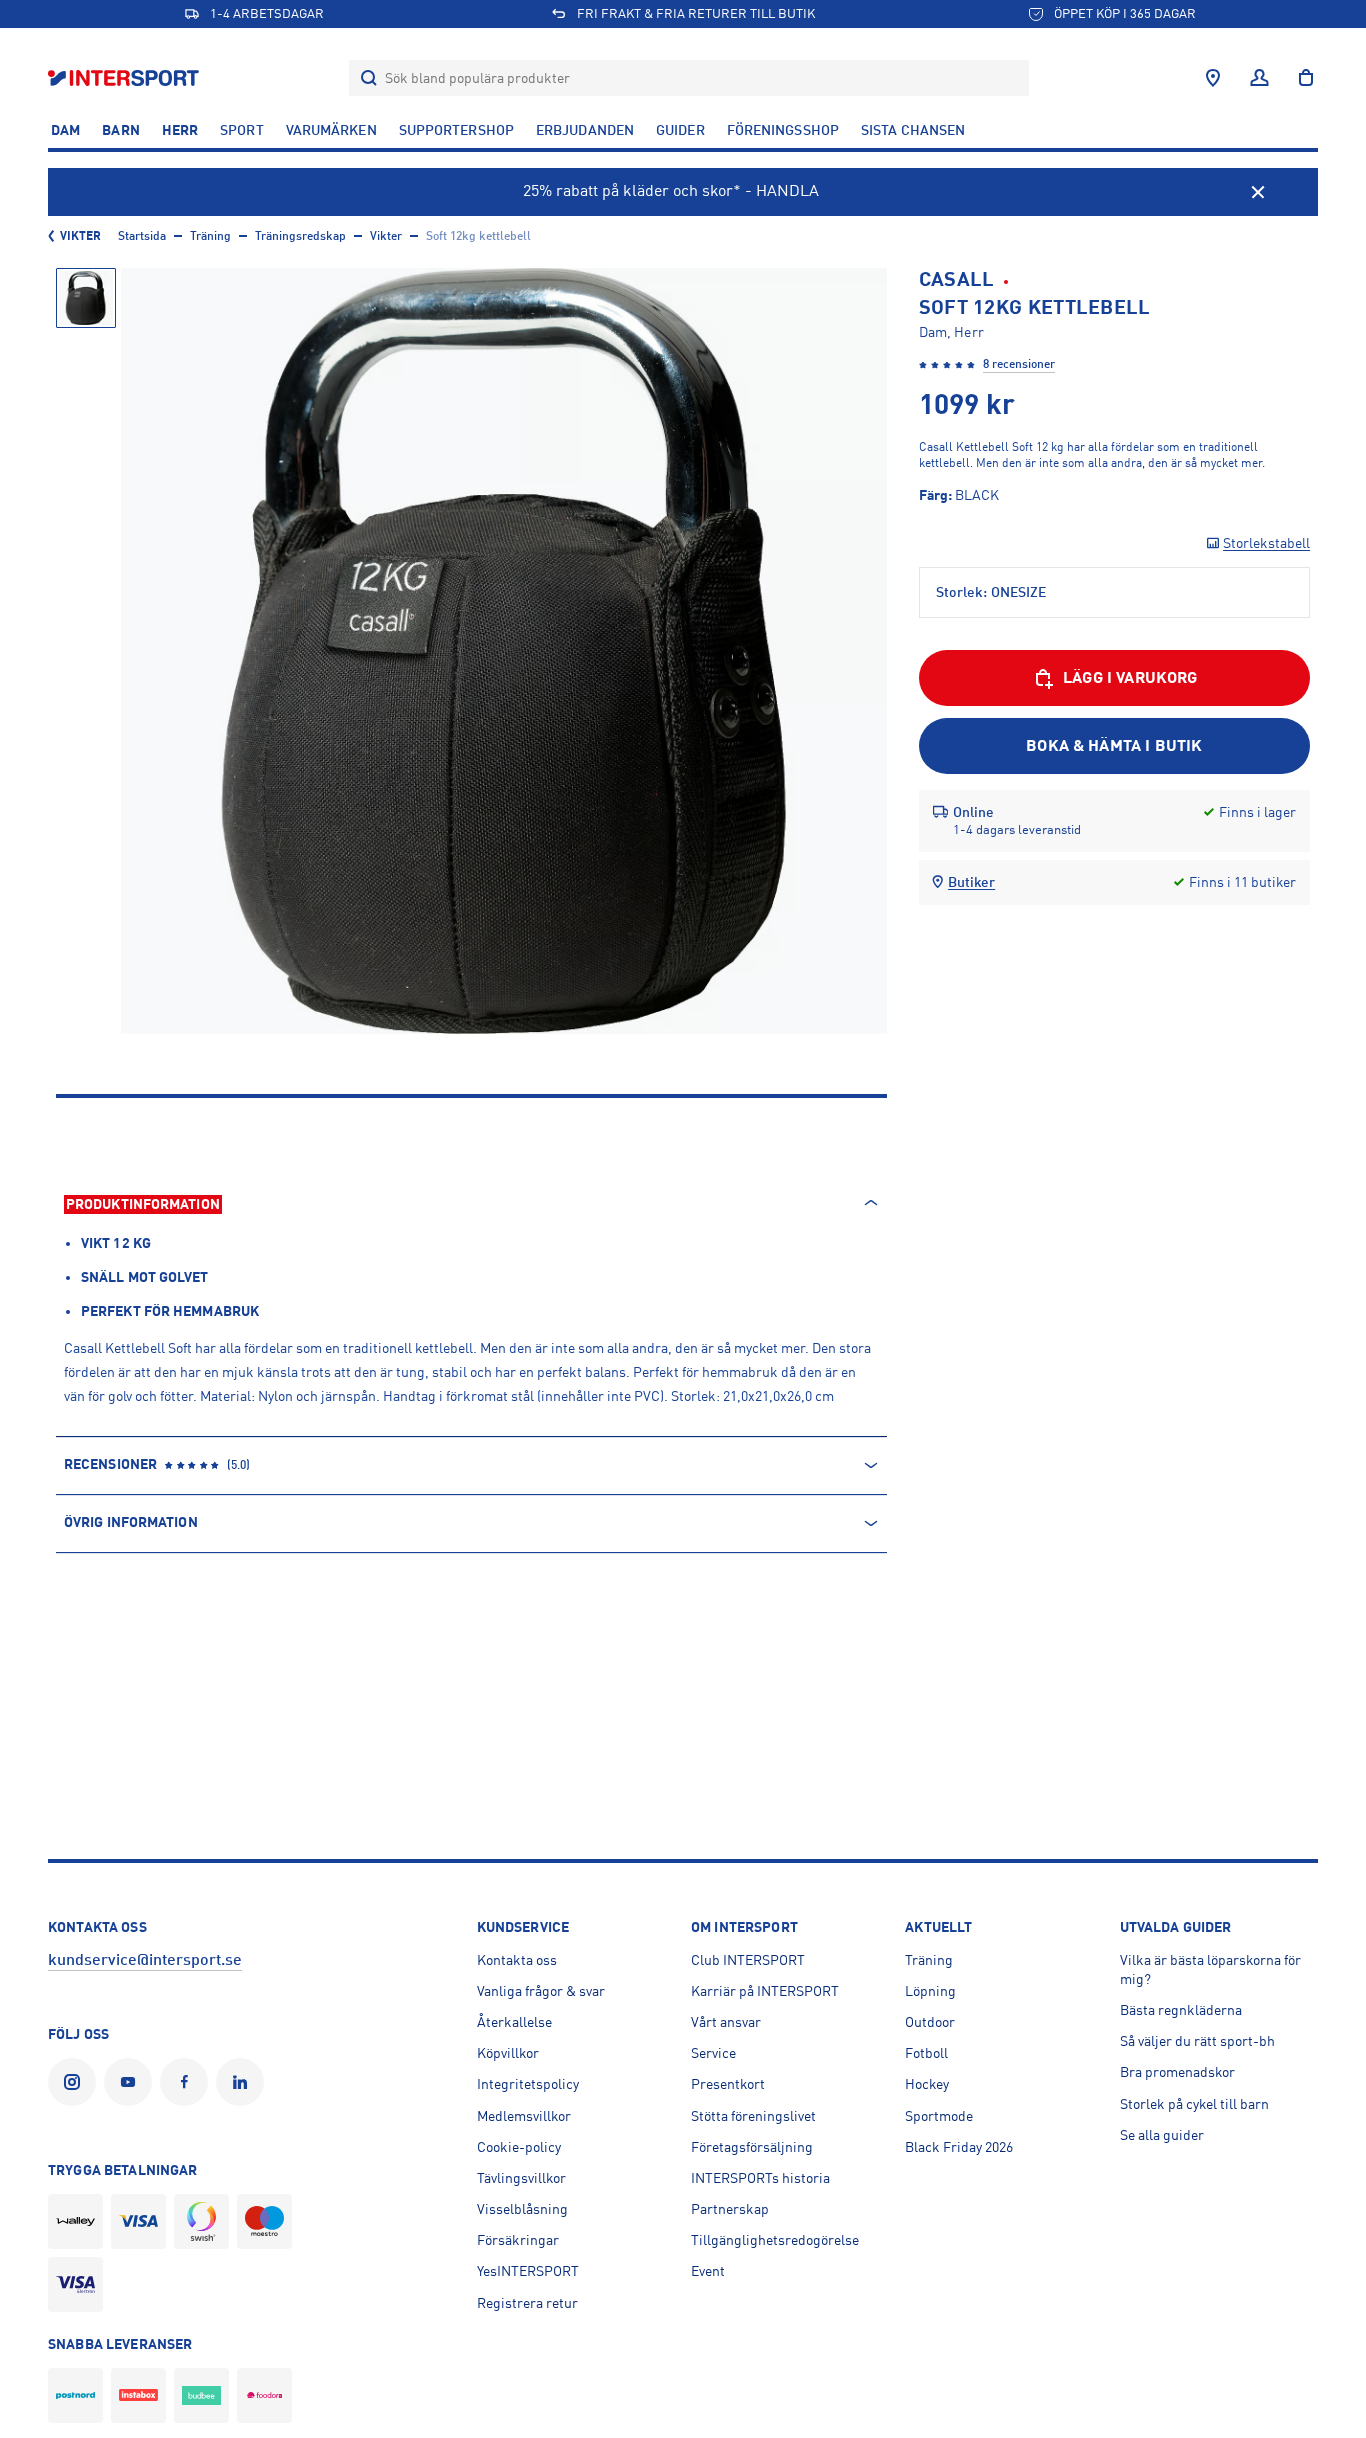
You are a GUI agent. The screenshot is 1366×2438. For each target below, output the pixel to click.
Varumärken (331, 130)
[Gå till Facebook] (188, 2082)
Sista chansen (913, 130)
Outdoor (930, 2022)
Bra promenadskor (1177, 2072)
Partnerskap (730, 2209)
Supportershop (456, 130)
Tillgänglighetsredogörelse (775, 2240)
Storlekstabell (1266, 543)
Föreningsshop (783, 130)
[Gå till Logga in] (1259, 78)
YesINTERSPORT (528, 2271)
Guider (680, 130)
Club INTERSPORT (748, 1960)
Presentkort (728, 2084)
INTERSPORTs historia (760, 2178)
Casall (957, 279)
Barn (120, 130)
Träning (210, 236)
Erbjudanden (585, 130)
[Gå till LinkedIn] (244, 2082)
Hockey (927, 2084)
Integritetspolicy (528, 2084)
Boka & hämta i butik (1114, 746)
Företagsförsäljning (752, 2147)
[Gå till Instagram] (76, 2082)
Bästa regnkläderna (1181, 2010)
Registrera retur (527, 2303)
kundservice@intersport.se (145, 1960)
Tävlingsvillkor (521, 2178)
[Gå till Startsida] (125, 77)
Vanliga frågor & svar (541, 1991)
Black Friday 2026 (959, 2147)
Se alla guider (1162, 2135)
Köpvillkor (508, 2053)
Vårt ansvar (726, 2022)
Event (708, 2271)
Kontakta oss (517, 1960)
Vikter (81, 236)
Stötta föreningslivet (753, 2116)
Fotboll (926, 2053)
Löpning (930, 1991)
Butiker (971, 882)
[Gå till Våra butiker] (1213, 78)
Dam (65, 130)
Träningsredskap (300, 236)
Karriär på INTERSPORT (765, 1991)
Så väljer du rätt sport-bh (1197, 2041)
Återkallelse (514, 2022)
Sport (242, 130)
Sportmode (939, 2116)
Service (713, 2053)
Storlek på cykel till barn (1194, 2104)
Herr (180, 130)
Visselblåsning (522, 2209)
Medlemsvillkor (524, 2116)
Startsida (142, 236)
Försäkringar (518, 2240)
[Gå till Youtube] (132, 2082)
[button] (86, 298)
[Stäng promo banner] (1258, 192)
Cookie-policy (519, 2147)
